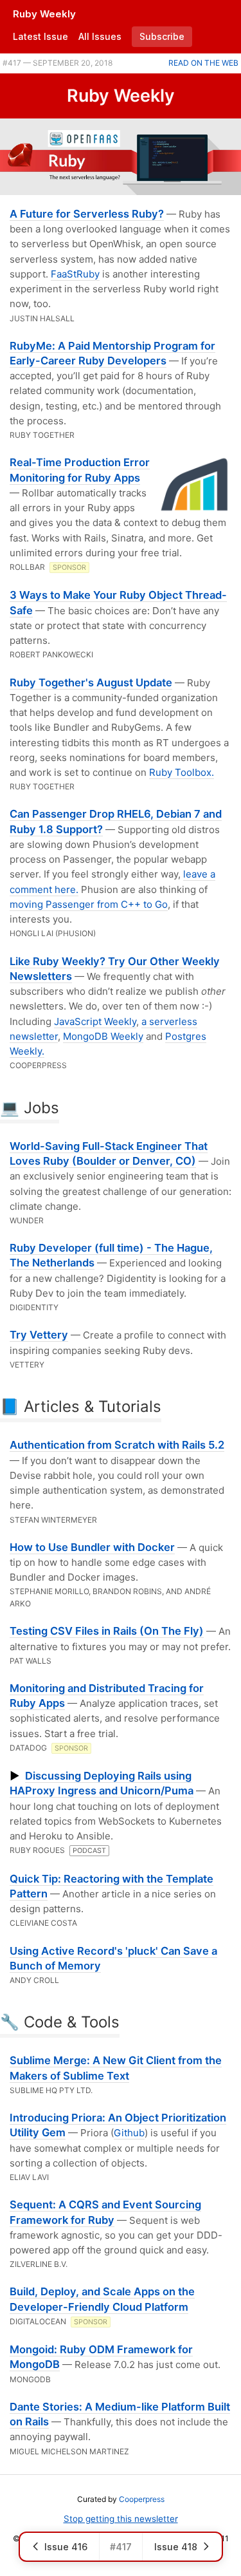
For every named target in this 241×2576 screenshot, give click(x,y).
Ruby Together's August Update (91, 682)
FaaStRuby (75, 274)
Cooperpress (142, 2499)
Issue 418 (176, 2547)
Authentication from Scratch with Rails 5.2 (117, 1445)
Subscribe (162, 36)
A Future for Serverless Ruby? (87, 214)
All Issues (100, 36)
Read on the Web (203, 63)
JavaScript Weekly (95, 1021)
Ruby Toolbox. (182, 772)
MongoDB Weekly (103, 1036)
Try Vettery (39, 1335)
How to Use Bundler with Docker (92, 1547)
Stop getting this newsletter (121, 2519)
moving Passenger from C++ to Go (89, 904)
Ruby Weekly (44, 14)
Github (129, 2133)
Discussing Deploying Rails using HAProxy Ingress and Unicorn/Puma (102, 1783)
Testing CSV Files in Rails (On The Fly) (107, 1631)
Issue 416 (66, 2547)
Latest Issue (40, 36)
